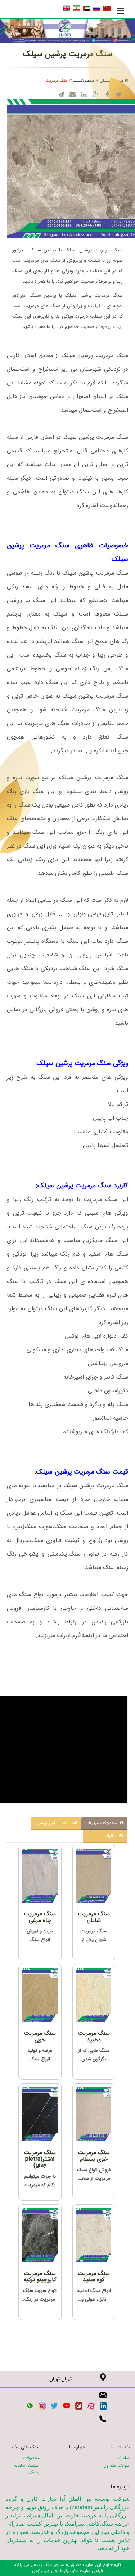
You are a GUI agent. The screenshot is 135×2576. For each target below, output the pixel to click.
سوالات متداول (117, 2465)
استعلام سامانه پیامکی (27, 2468)
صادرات (123, 2458)
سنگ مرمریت (57, 81)
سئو (75, 2571)
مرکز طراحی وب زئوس (51, 2571)
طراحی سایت (91, 2571)
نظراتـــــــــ (105, 1836)
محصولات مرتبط (104, 1823)
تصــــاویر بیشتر (55, 1823)
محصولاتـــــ (84, 81)
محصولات (31, 2458)
